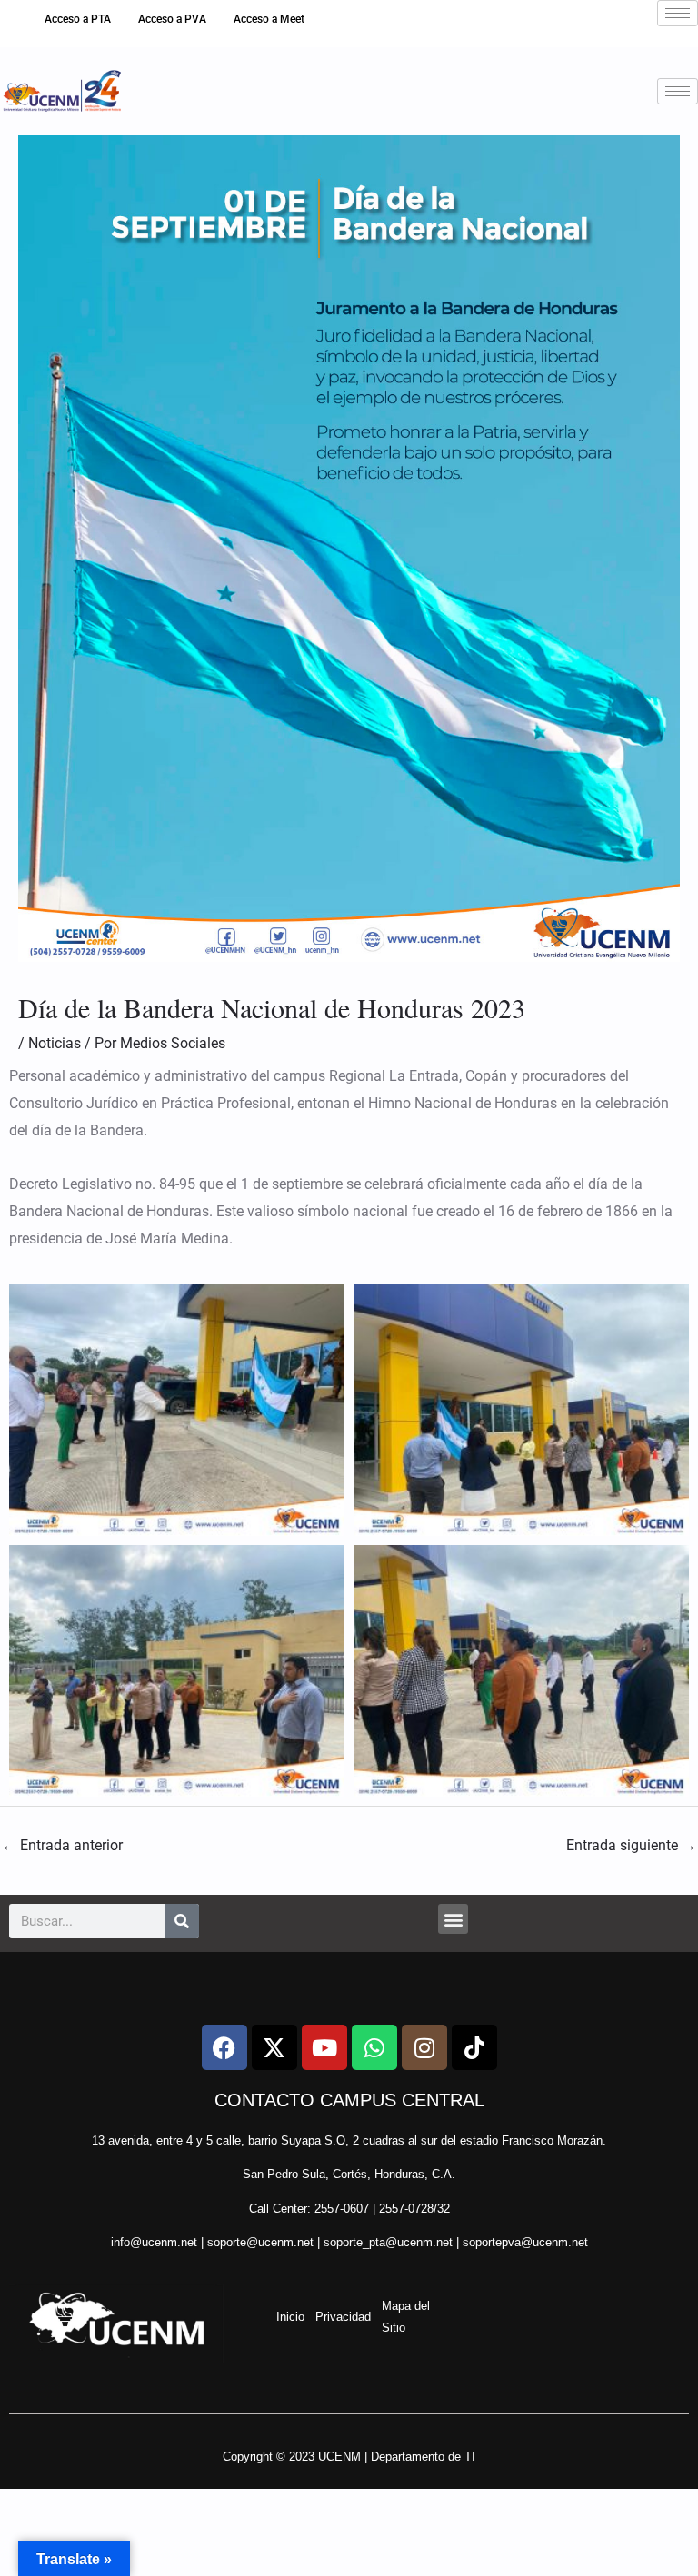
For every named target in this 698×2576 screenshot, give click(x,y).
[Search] (182, 1921)
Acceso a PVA (172, 19)
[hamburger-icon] (678, 13)
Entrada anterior (62, 1845)
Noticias (55, 1043)
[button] (453, 1919)
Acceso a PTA (78, 19)
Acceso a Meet (269, 19)
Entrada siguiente (631, 1845)
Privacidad (343, 2317)
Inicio (290, 2317)
